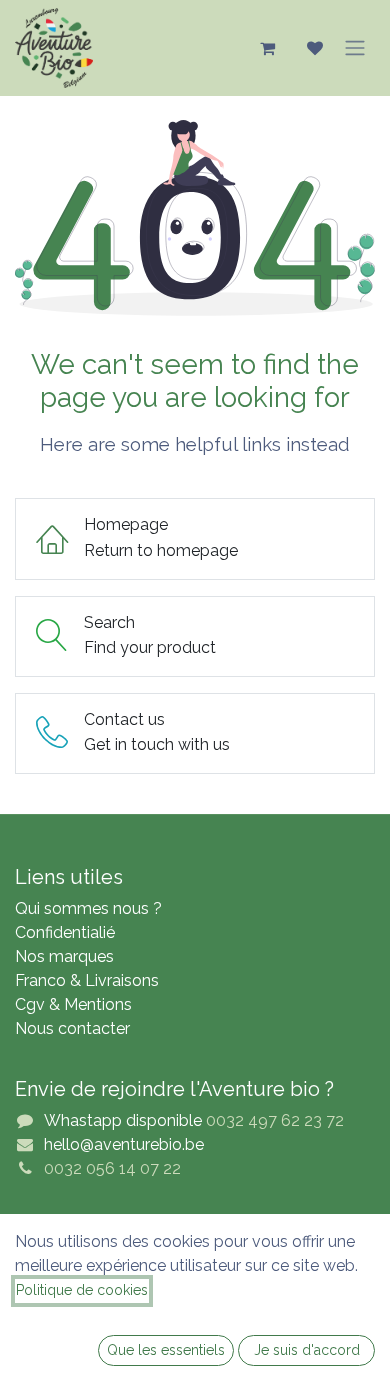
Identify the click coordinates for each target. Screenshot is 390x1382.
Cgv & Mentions (73, 1004)
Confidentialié (65, 932)
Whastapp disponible (123, 1120)
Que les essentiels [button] (166, 1350)
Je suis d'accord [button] (307, 1350)
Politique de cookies (82, 1290)
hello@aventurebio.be (124, 1144)
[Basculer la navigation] (355, 48)
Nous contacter (72, 1028)
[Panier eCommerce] (267, 48)
